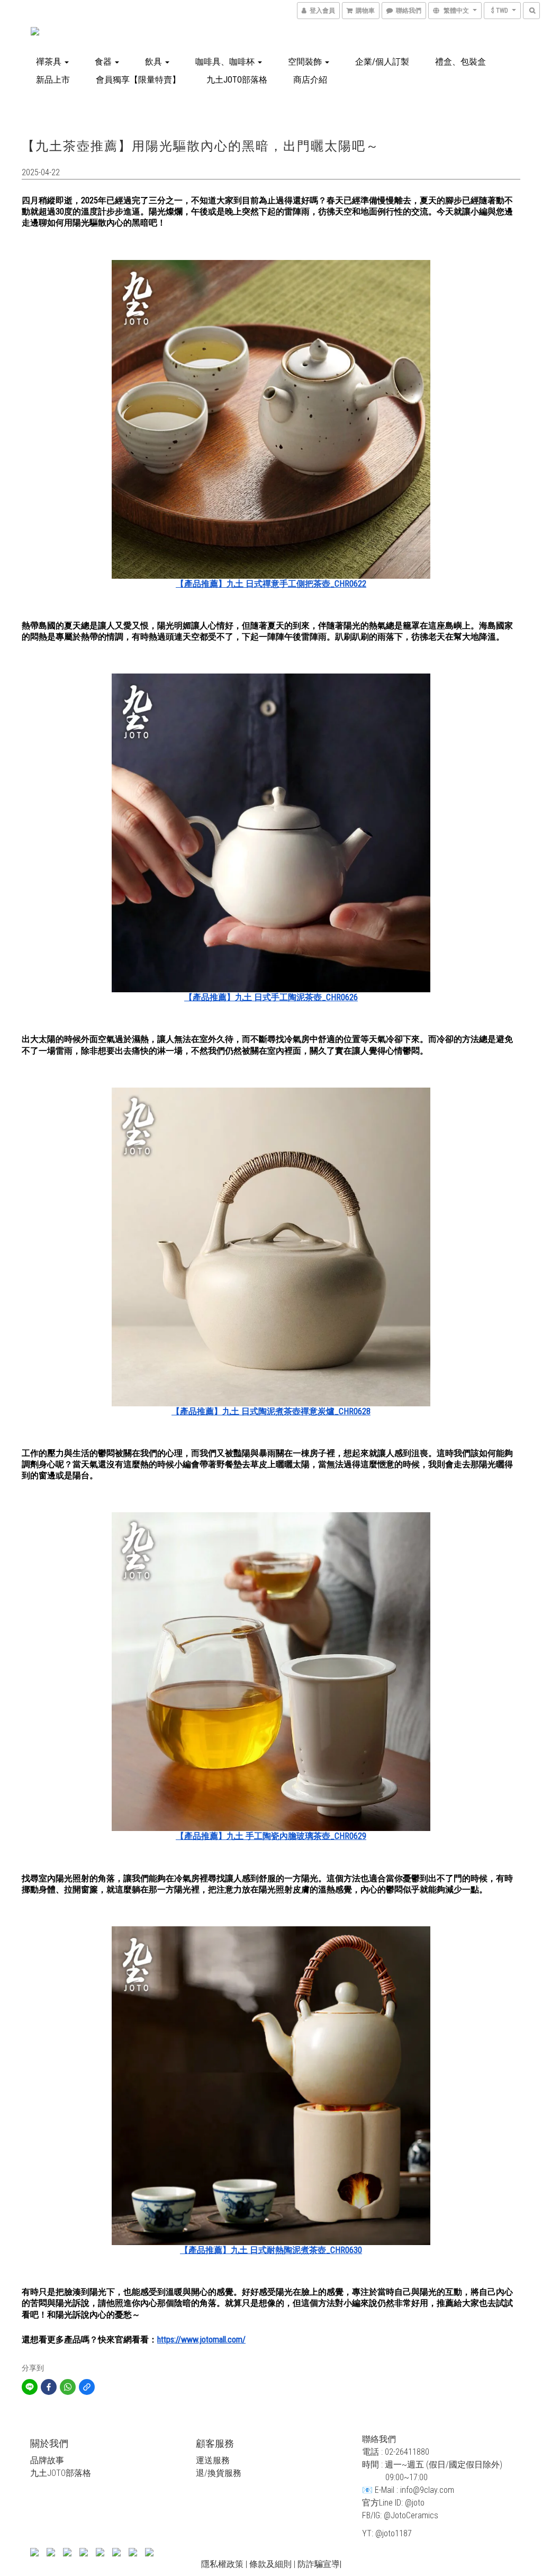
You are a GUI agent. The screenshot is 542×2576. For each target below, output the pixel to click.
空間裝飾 (306, 62)
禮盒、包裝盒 (460, 62)
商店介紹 (310, 80)
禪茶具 (50, 62)
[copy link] (87, 2387)
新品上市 (53, 80)
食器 (104, 62)
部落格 (78, 2473)
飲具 (155, 62)
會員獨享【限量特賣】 (138, 80)
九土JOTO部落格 (237, 80)
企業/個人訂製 (382, 62)
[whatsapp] (68, 2387)
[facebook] (49, 2387)
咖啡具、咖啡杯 (226, 62)
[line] (30, 2387)
